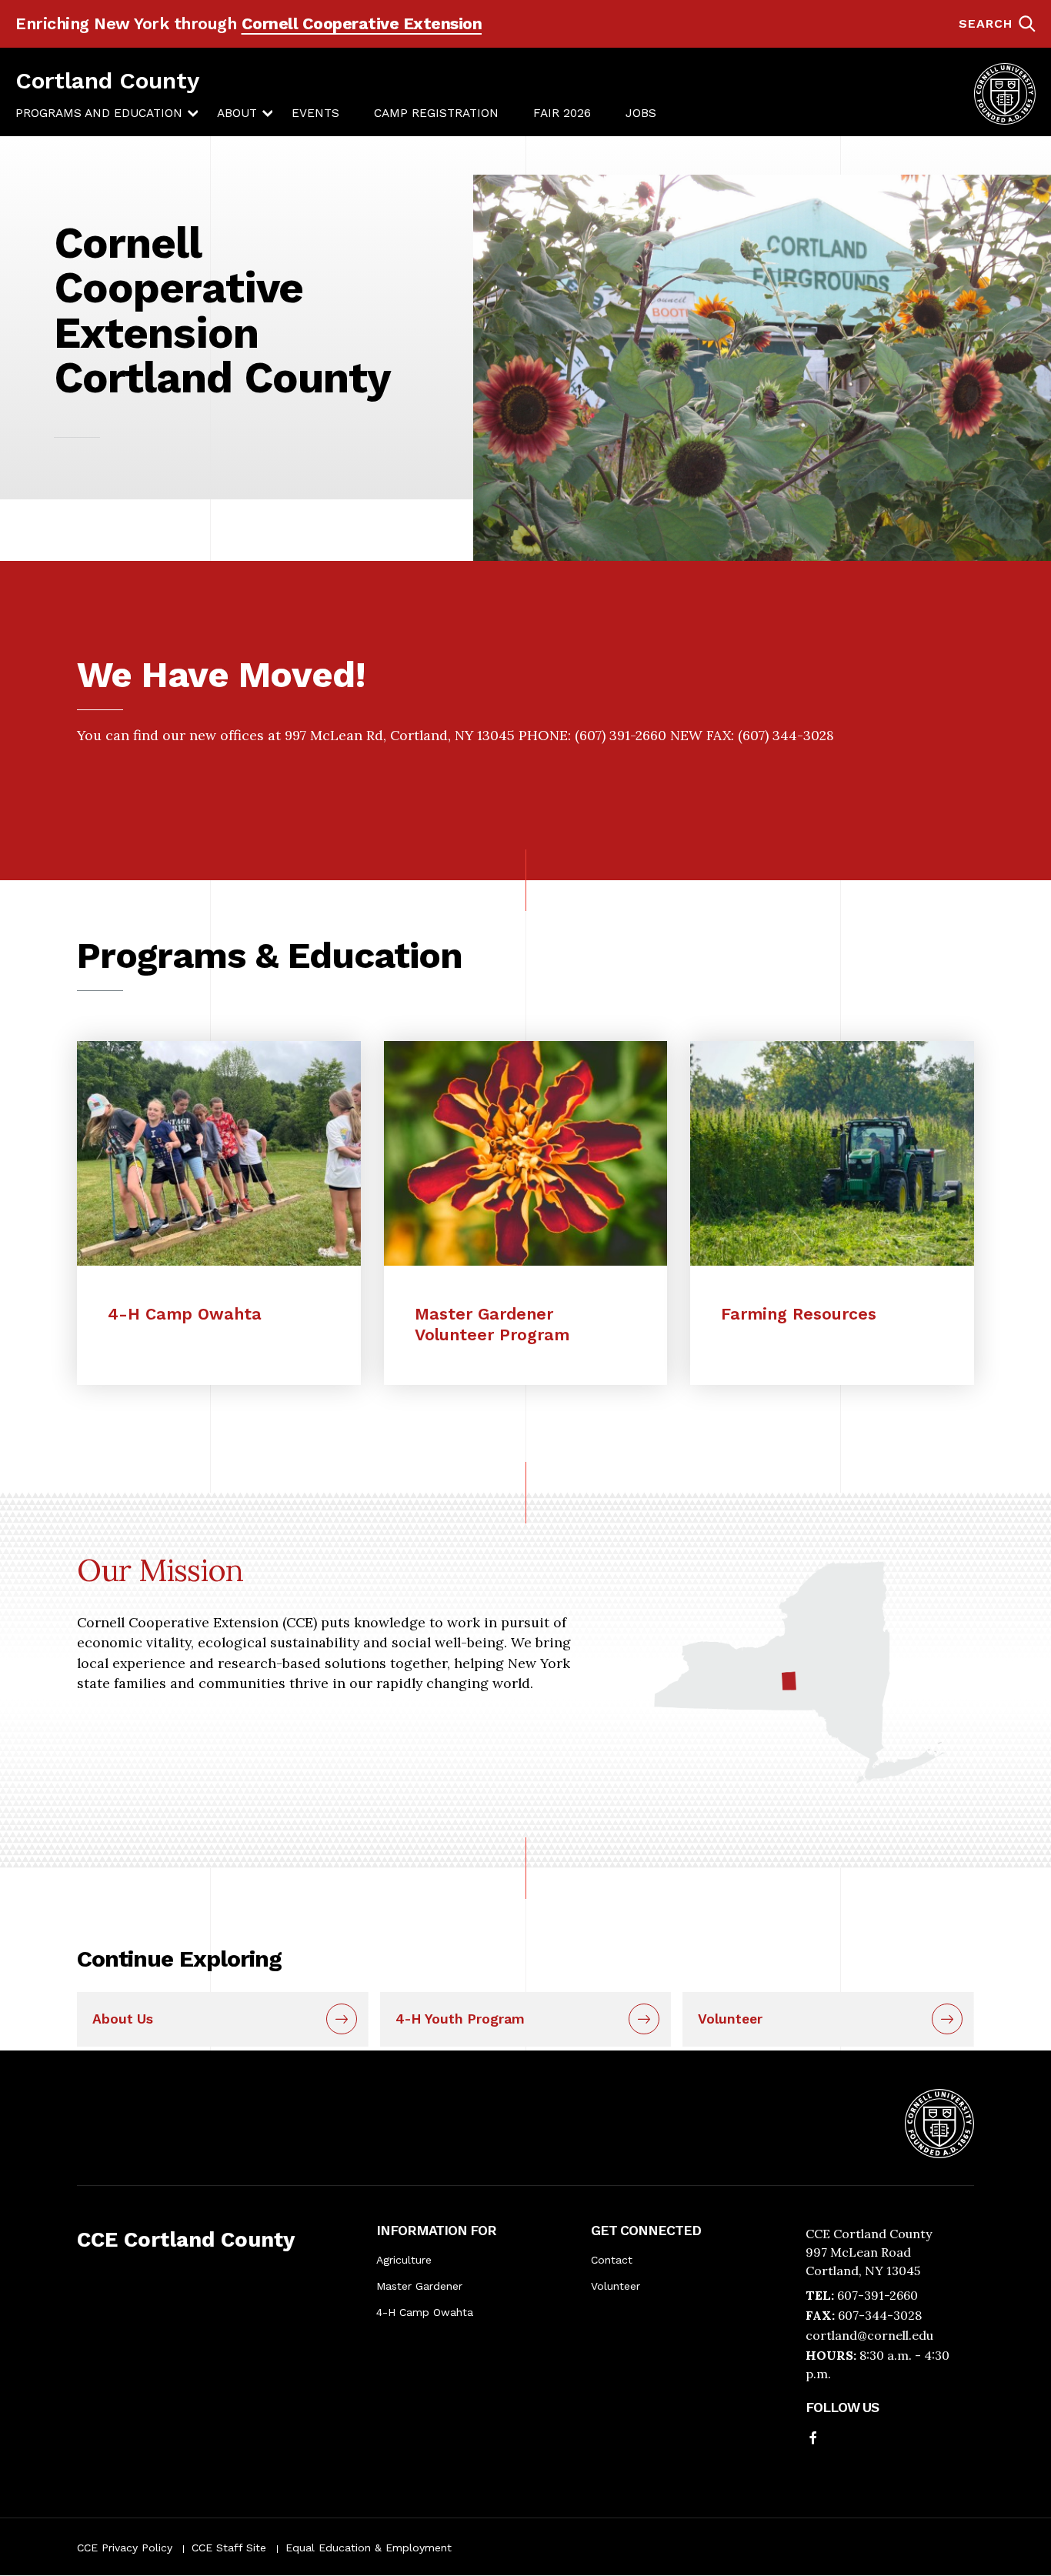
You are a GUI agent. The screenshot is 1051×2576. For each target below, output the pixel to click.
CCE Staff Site (229, 2548)
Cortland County (107, 80)
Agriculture (404, 2260)
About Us (123, 2019)
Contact (612, 2260)
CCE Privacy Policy (125, 2548)
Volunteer (730, 2019)
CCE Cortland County (186, 2240)
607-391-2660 (878, 2295)
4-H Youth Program (460, 2019)
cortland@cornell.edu (869, 2335)
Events (315, 113)
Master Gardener (419, 2286)
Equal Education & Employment (369, 2548)
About (237, 113)
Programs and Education (99, 113)
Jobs (641, 113)
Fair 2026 (562, 113)
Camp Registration (436, 113)
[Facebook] (813, 2439)
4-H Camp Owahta (425, 2312)
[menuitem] (99, 113)
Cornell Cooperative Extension (362, 23)
